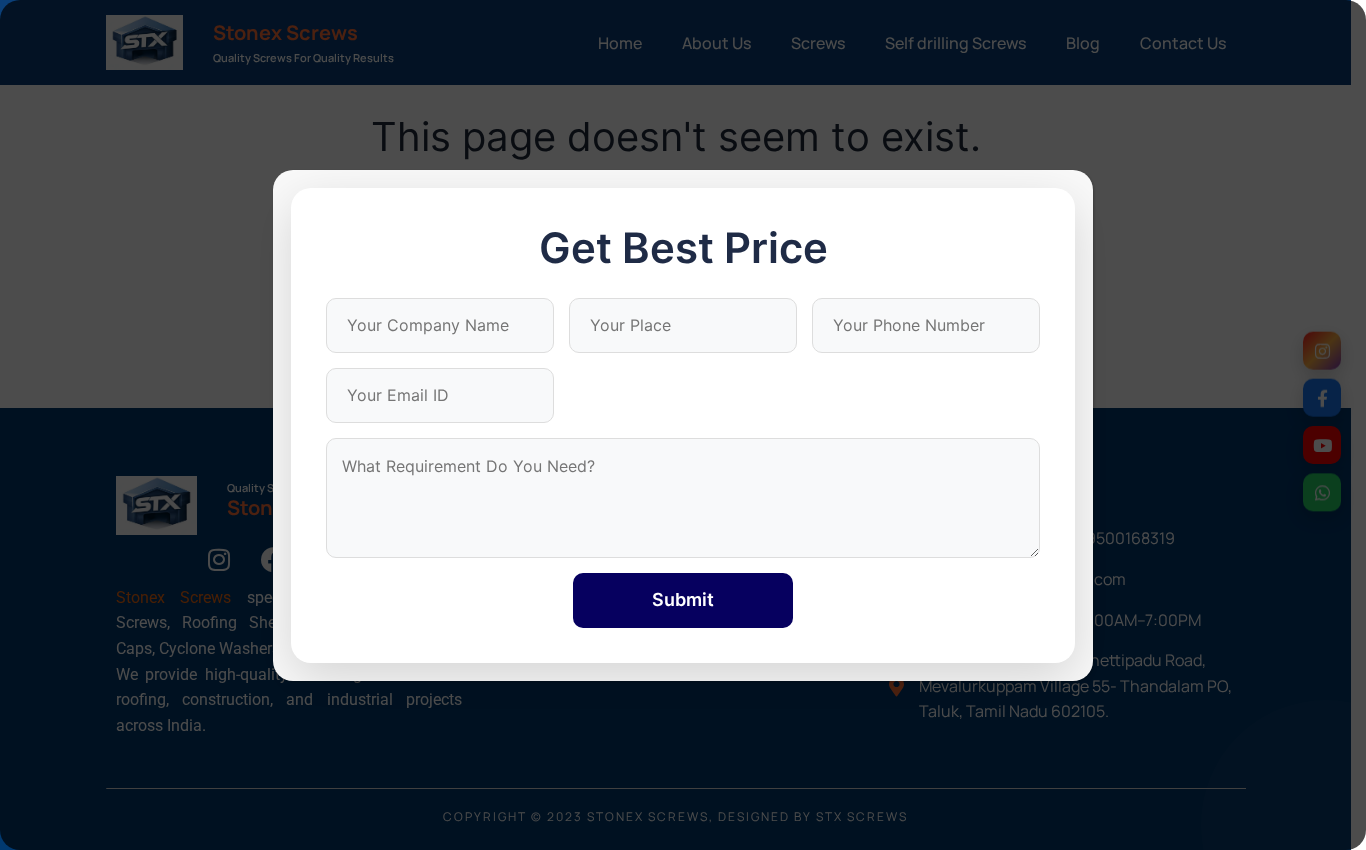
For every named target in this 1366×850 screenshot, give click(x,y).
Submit (683, 599)
